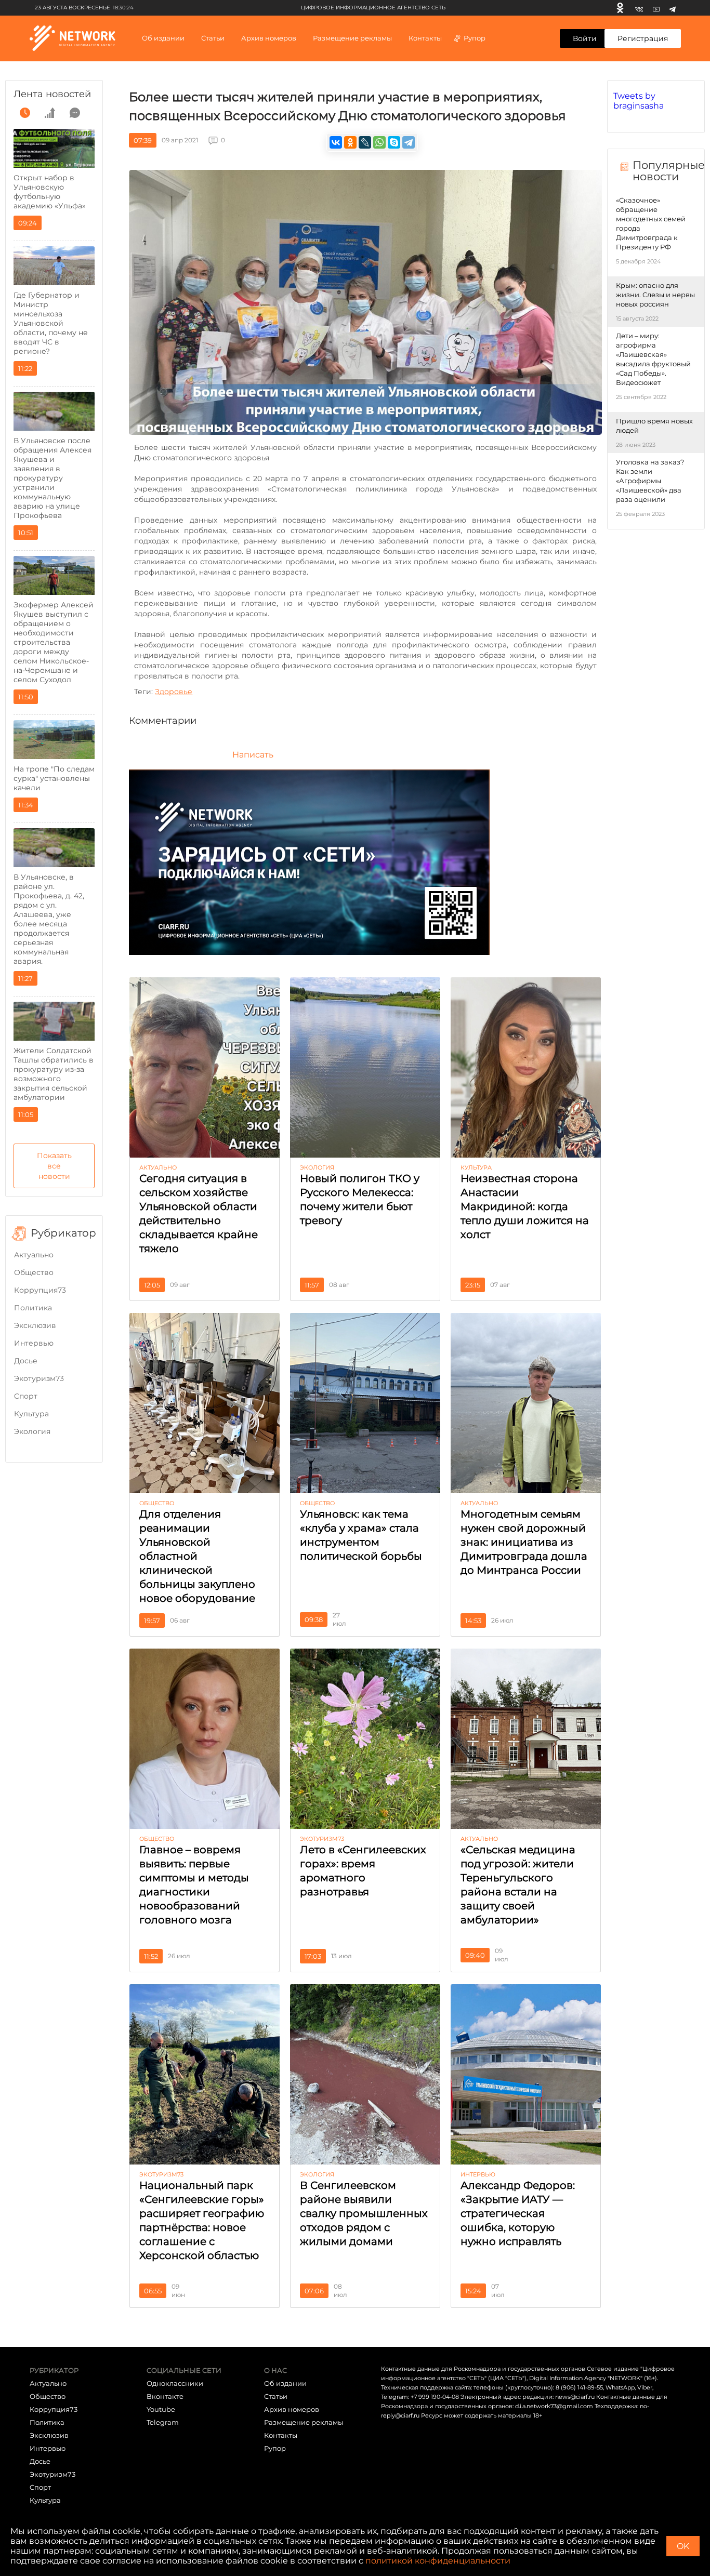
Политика (33, 1308)
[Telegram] (672, 8)
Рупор (475, 38)
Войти (585, 38)
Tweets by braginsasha (639, 101)
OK (683, 2546)
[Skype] (394, 142)
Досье (26, 1361)
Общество (34, 1272)
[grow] (50, 113)
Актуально (34, 1255)
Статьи (276, 2396)
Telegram (163, 2422)
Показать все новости (54, 1166)
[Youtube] (656, 8)
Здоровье (174, 692)
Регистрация (643, 38)
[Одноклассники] (620, 8)
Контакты (425, 38)
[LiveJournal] (365, 142)
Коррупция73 (40, 1290)
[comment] (75, 113)
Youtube (161, 2409)
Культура (31, 1414)
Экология (32, 1431)
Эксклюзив (35, 1325)
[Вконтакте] (639, 8)
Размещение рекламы (352, 38)
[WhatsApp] (379, 142)
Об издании (163, 38)
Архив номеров (292, 2409)
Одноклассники (175, 2383)
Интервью (34, 1343)
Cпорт (26, 1396)
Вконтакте (165, 2396)
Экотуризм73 (39, 1378)
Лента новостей (52, 94)
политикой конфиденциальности (438, 2561)
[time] (25, 113)
